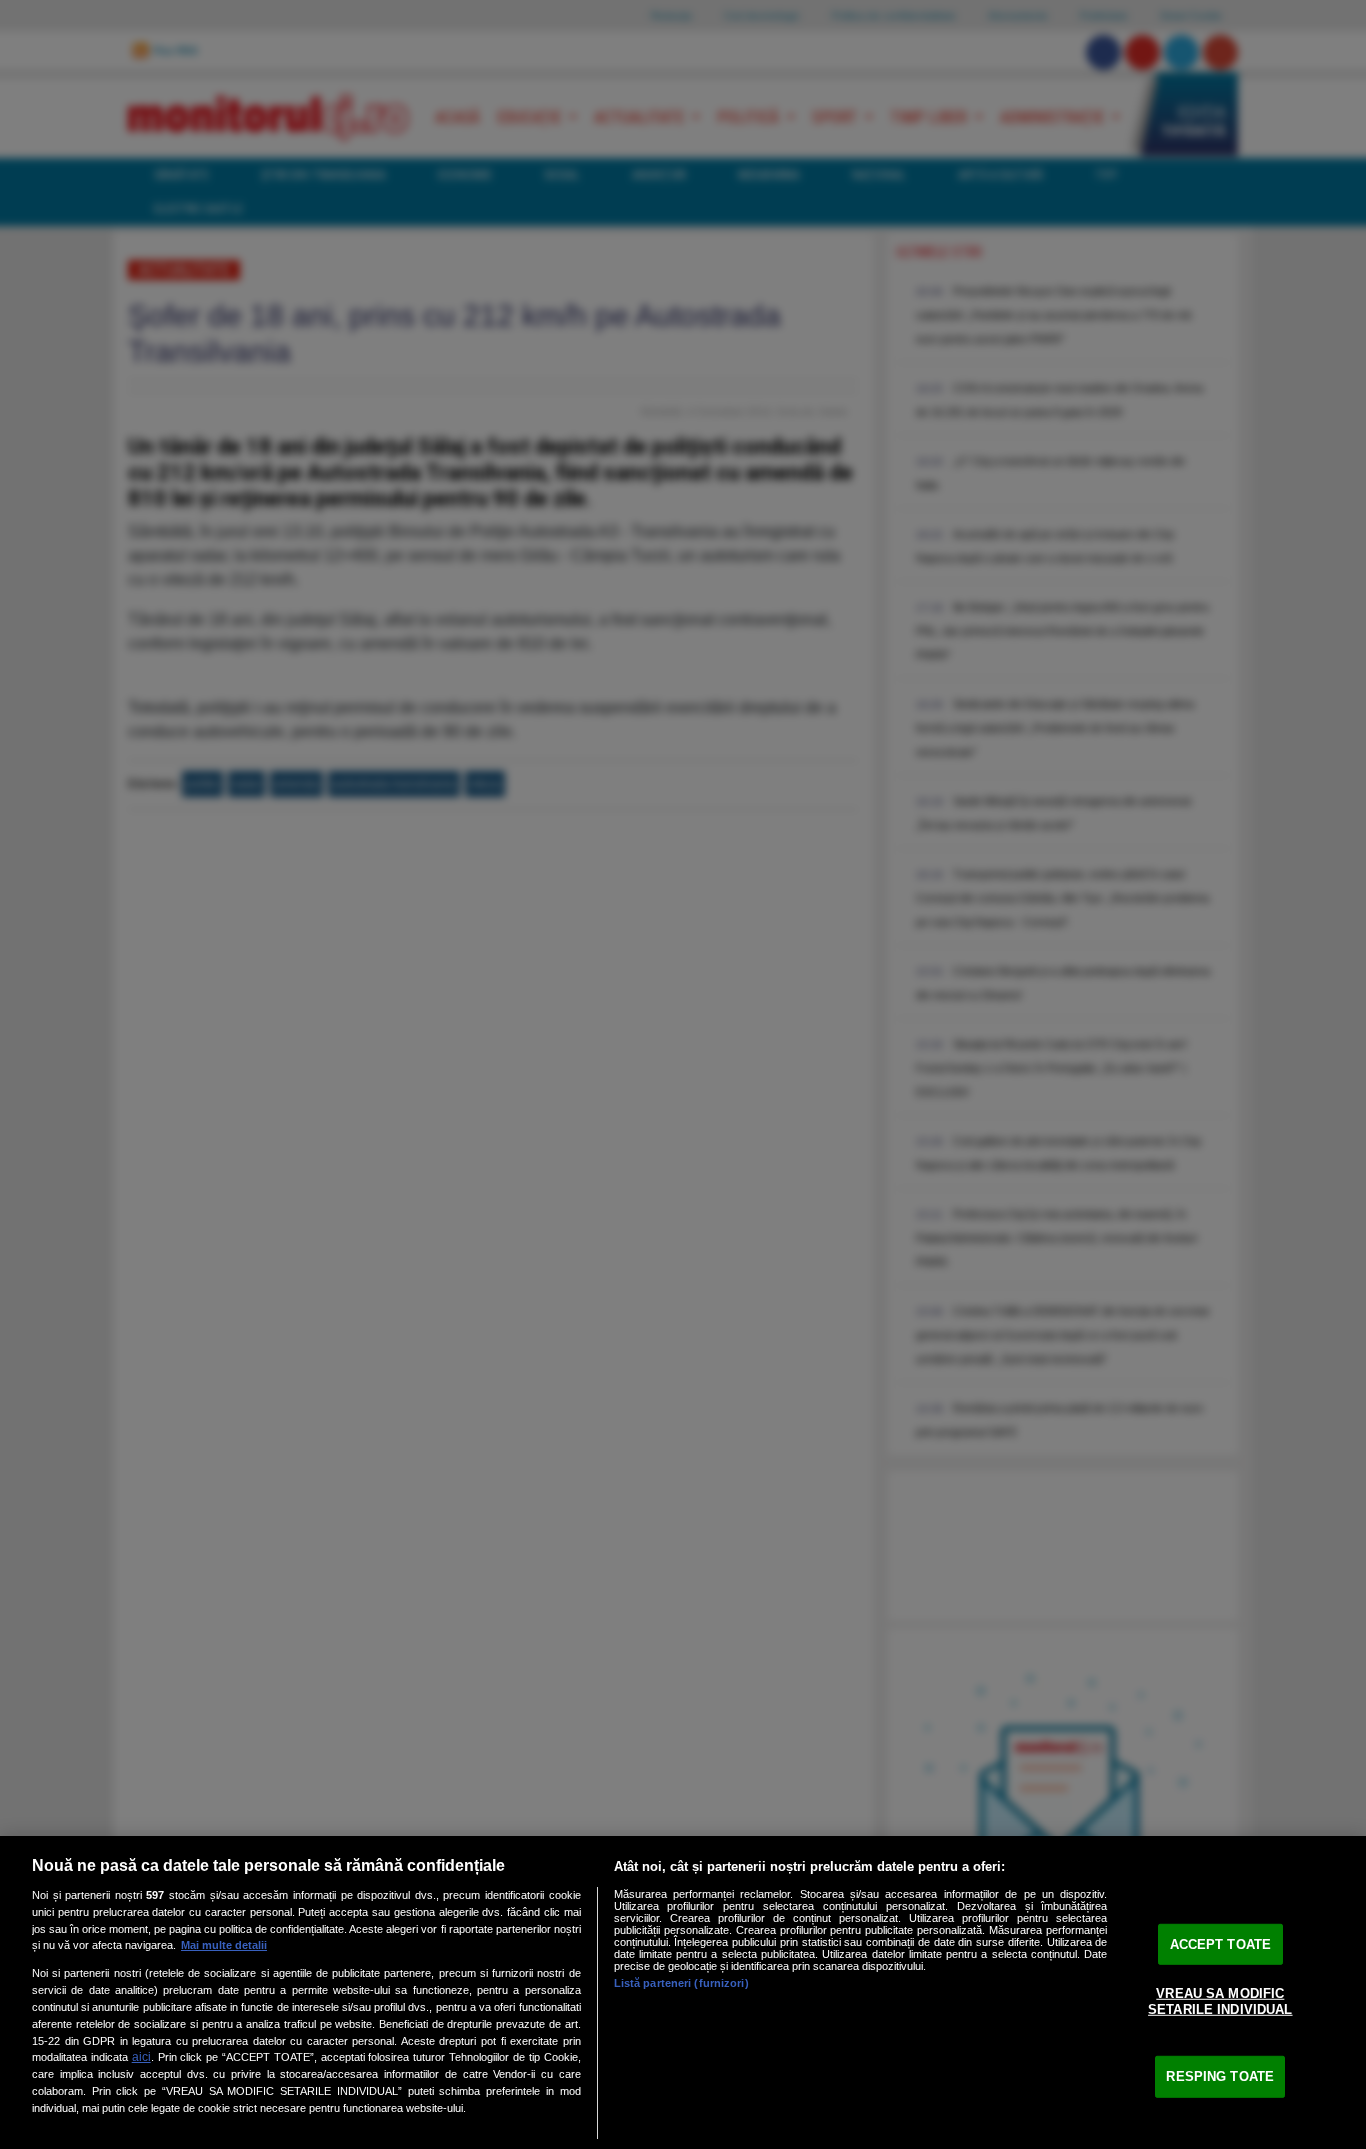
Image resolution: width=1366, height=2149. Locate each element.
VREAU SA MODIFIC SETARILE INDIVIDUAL (1220, 2001)
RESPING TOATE (1220, 2076)
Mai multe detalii (224, 1945)
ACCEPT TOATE (1221, 1943)
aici (141, 2057)
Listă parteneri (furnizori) (681, 1983)
